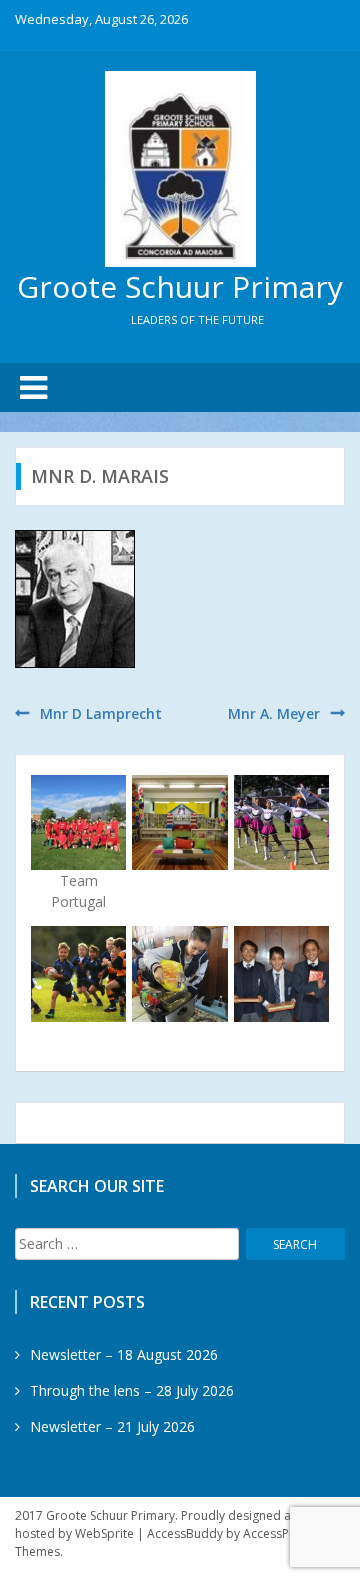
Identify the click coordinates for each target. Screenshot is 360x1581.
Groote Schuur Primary (180, 286)
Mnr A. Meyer (274, 713)
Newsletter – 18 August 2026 (124, 1354)
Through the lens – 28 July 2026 (132, 1390)
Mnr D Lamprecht (101, 713)
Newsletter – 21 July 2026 (112, 1426)
